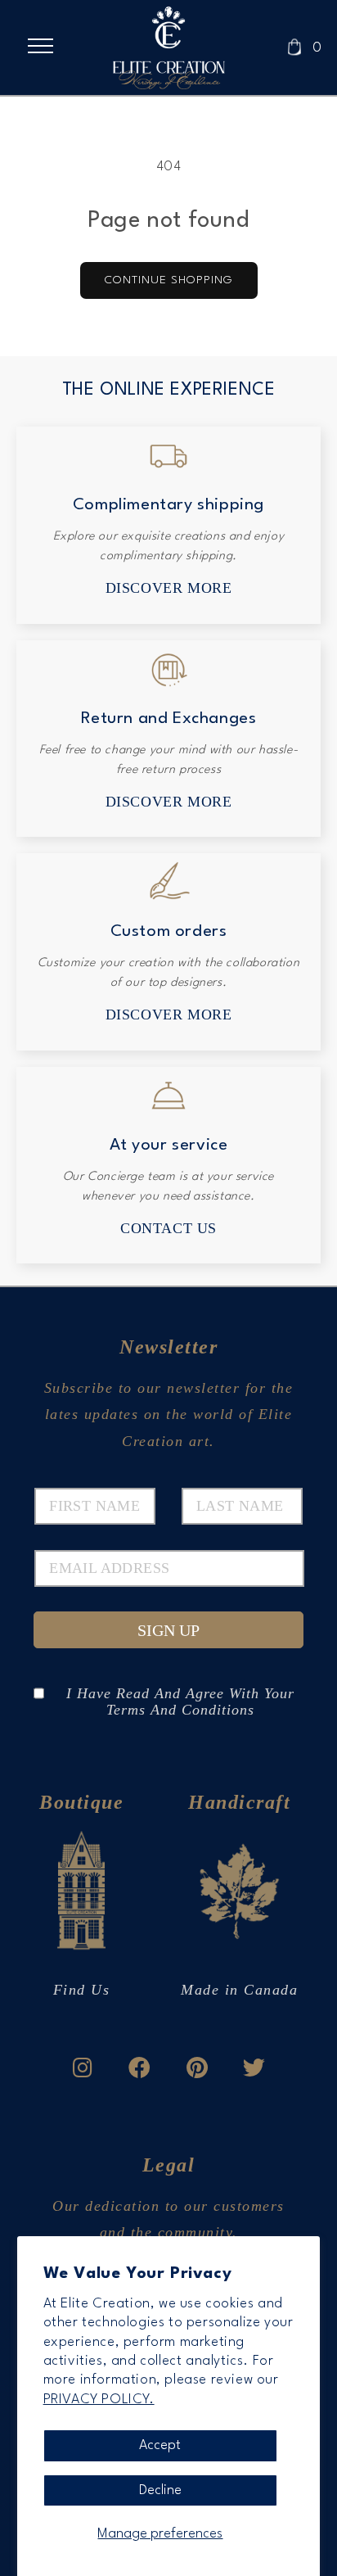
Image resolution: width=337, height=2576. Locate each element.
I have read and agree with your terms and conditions (180, 1693)
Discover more (169, 588)
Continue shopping (169, 280)
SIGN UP (168, 1630)
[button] (47, 46)
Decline (160, 2490)
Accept (160, 2445)
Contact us (168, 1228)
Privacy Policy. (99, 2400)
